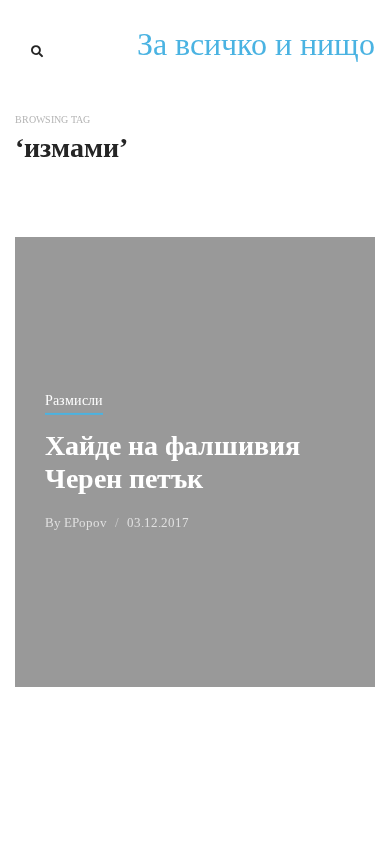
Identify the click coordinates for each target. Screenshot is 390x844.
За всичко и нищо (256, 44)
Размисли (74, 400)
